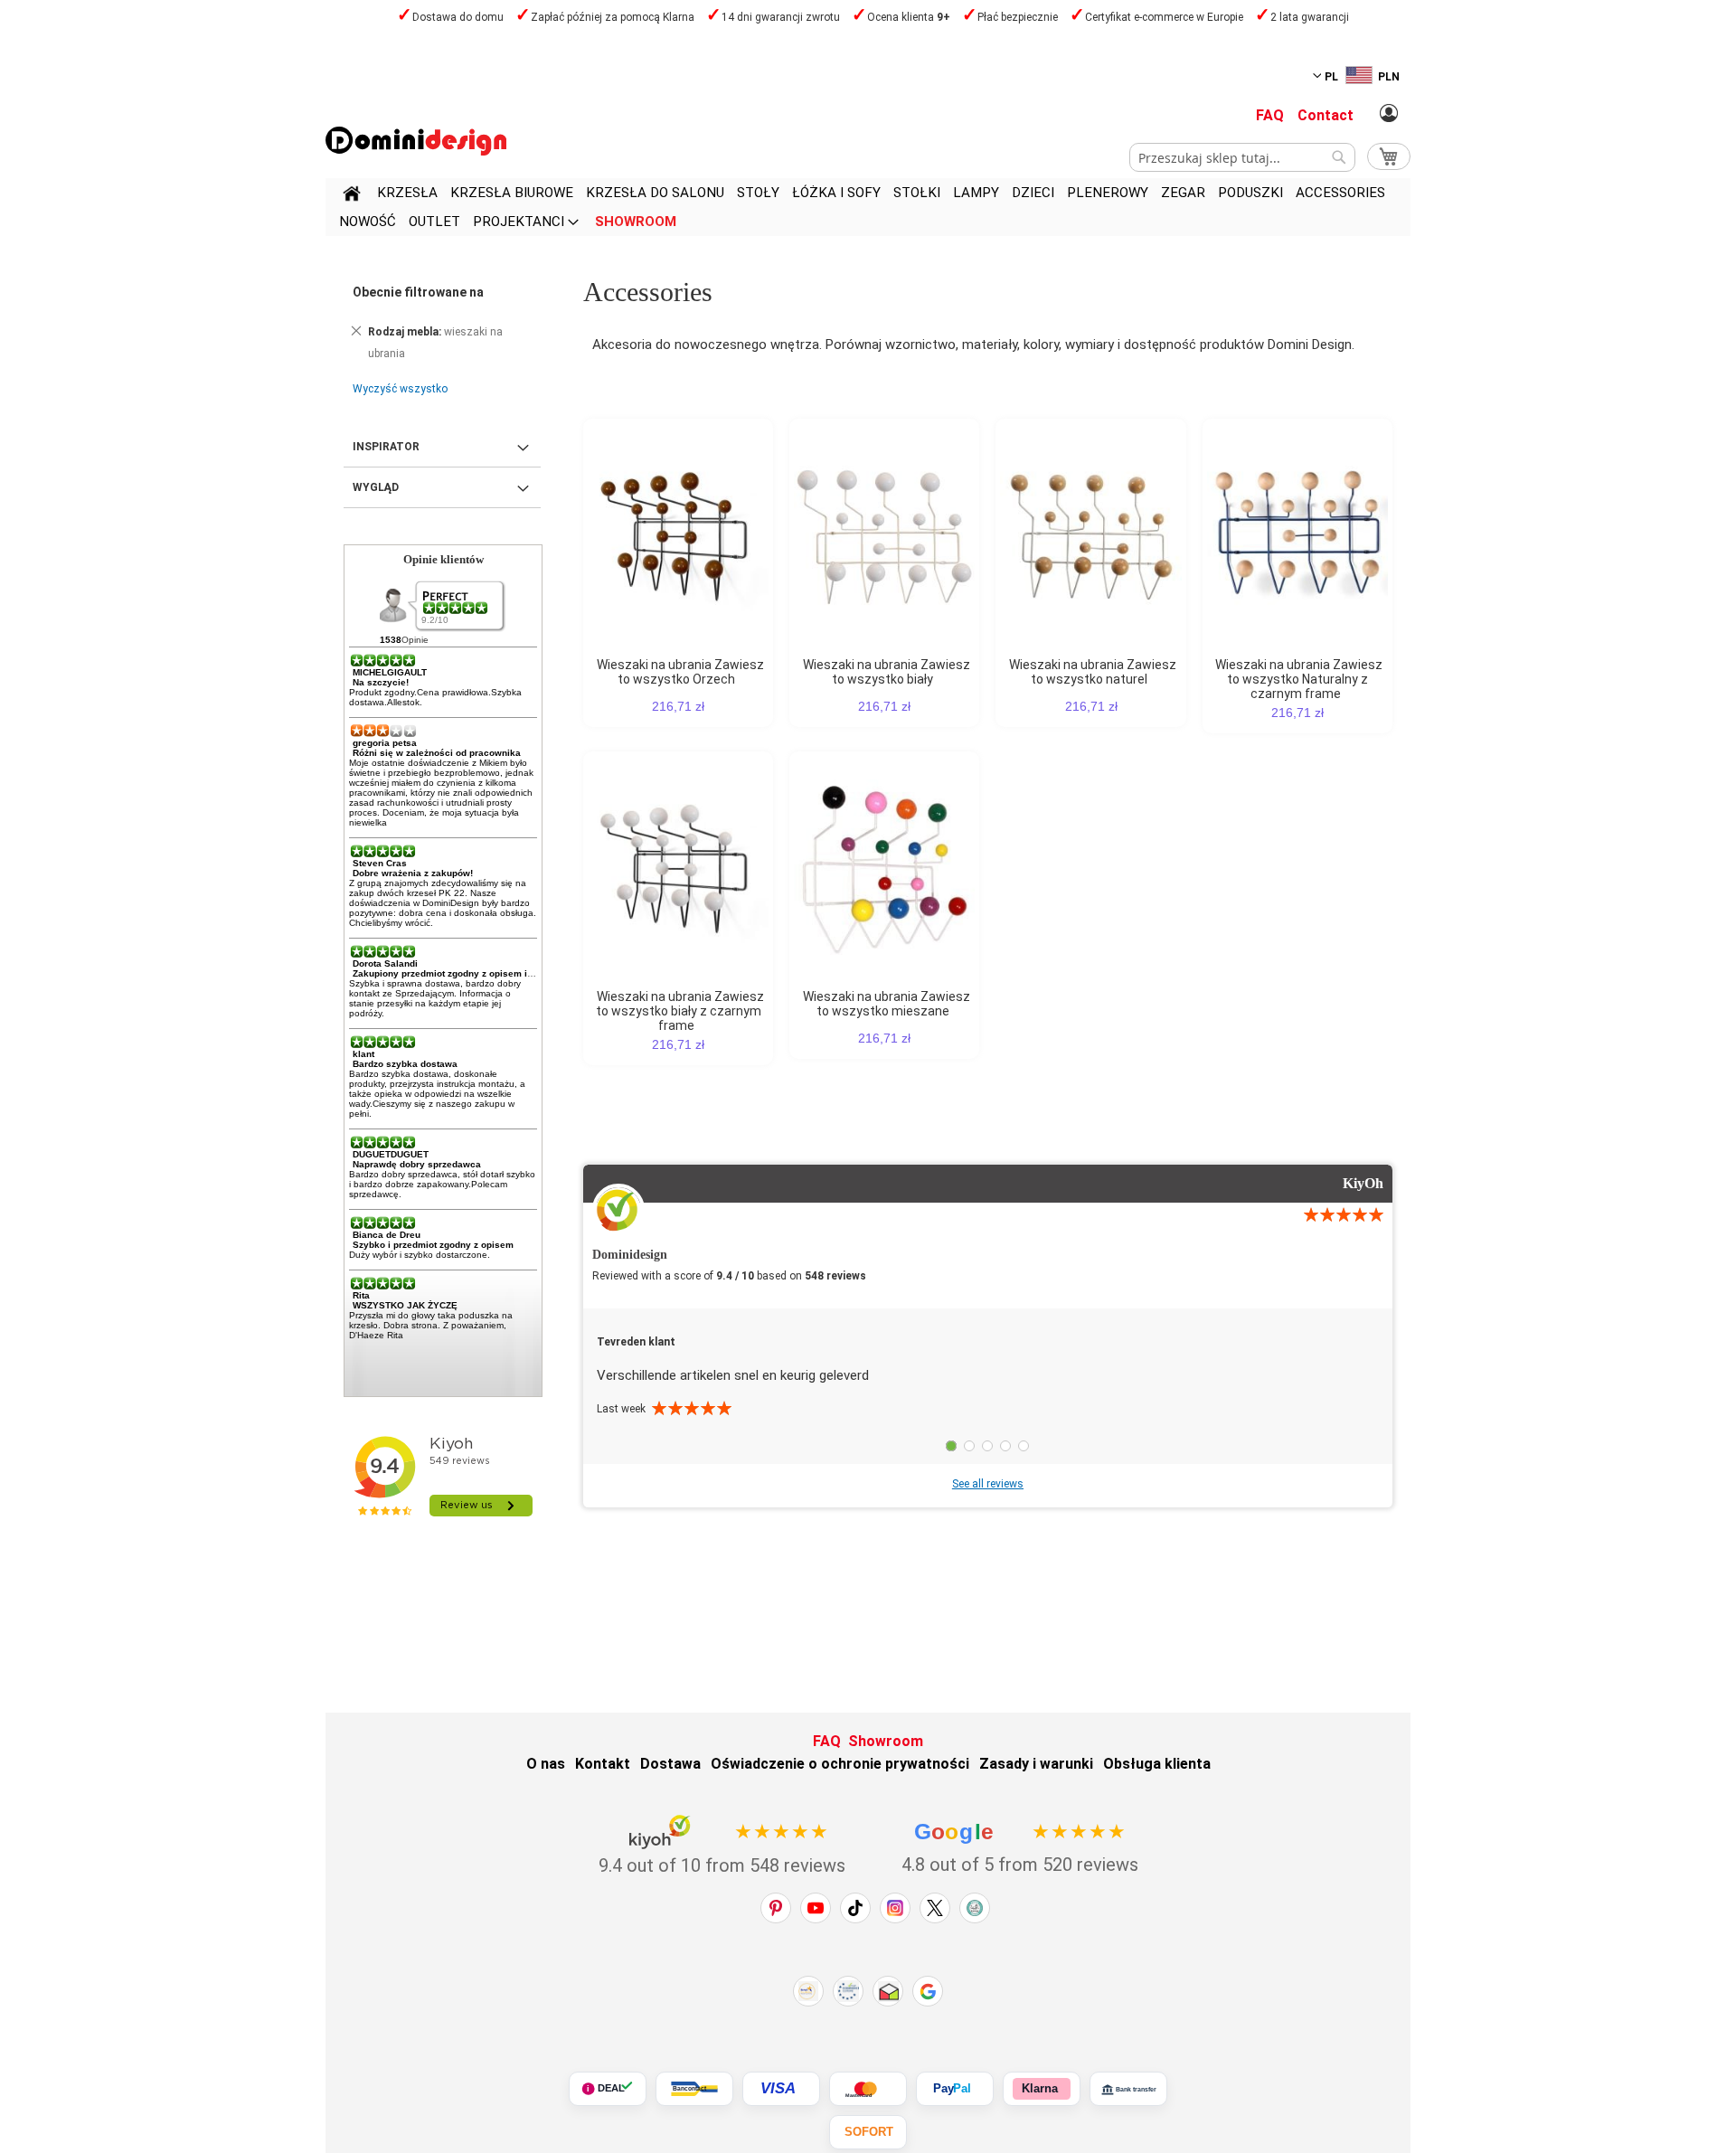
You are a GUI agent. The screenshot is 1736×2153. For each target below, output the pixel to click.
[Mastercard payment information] (868, 2089)
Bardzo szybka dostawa (405, 1064)
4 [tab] (1005, 1446)
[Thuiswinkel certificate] (888, 1991)
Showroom (886, 1741)
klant (363, 1054)
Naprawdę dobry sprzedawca (417, 1164)
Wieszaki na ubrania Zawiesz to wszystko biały (887, 672)
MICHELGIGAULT (390, 672)
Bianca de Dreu (387, 1235)
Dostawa (670, 1764)
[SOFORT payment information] (868, 2132)
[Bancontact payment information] (694, 2089)
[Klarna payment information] (1042, 2089)
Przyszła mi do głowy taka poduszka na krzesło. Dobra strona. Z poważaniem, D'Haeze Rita (431, 1325)
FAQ (1270, 115)
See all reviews (988, 1484)
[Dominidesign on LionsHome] (975, 1908)
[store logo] (416, 141)
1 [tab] (951, 1446)
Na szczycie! (381, 682)
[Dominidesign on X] (935, 1908)
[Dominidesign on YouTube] (816, 1908)
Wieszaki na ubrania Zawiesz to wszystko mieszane (887, 1004)
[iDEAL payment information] (608, 2089)
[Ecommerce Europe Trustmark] (848, 1991)
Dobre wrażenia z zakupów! (413, 873)
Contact (1326, 115)
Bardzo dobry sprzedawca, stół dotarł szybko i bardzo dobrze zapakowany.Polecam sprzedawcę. (442, 1184)
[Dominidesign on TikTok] (855, 1908)
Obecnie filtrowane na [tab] (418, 292)
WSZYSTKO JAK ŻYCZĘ (405, 1305)
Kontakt (603, 1764)
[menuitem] (407, 193)
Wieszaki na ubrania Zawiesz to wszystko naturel (1093, 672)
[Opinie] (457, 608)
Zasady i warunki (1036, 1764)
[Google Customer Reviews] (928, 1991)
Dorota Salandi (385, 963)
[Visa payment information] (781, 2089)
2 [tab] (969, 1446)
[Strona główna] (352, 196)
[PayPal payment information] (955, 2089)
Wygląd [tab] (376, 487)
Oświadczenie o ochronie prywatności (840, 1764)
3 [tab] (987, 1446)
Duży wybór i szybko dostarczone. (420, 1255)
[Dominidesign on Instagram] (895, 1908)
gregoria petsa (385, 743)
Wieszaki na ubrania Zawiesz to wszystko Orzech (680, 672)
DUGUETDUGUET (391, 1154)
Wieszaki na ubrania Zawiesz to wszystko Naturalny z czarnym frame (1299, 679)
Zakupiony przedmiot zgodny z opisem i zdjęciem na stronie (485, 973)
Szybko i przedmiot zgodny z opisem (433, 1245)
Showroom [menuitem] (636, 222)
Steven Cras (380, 863)
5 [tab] (1024, 1446)
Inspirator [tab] (386, 447)
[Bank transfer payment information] (1128, 2089)
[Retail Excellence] (808, 1991)
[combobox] (1242, 157)
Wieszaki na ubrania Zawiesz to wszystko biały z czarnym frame (680, 1011)
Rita (361, 1295)
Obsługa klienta (1157, 1764)
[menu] (868, 207)
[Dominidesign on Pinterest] (776, 1908)
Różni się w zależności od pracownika (437, 753)
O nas (546, 1764)
